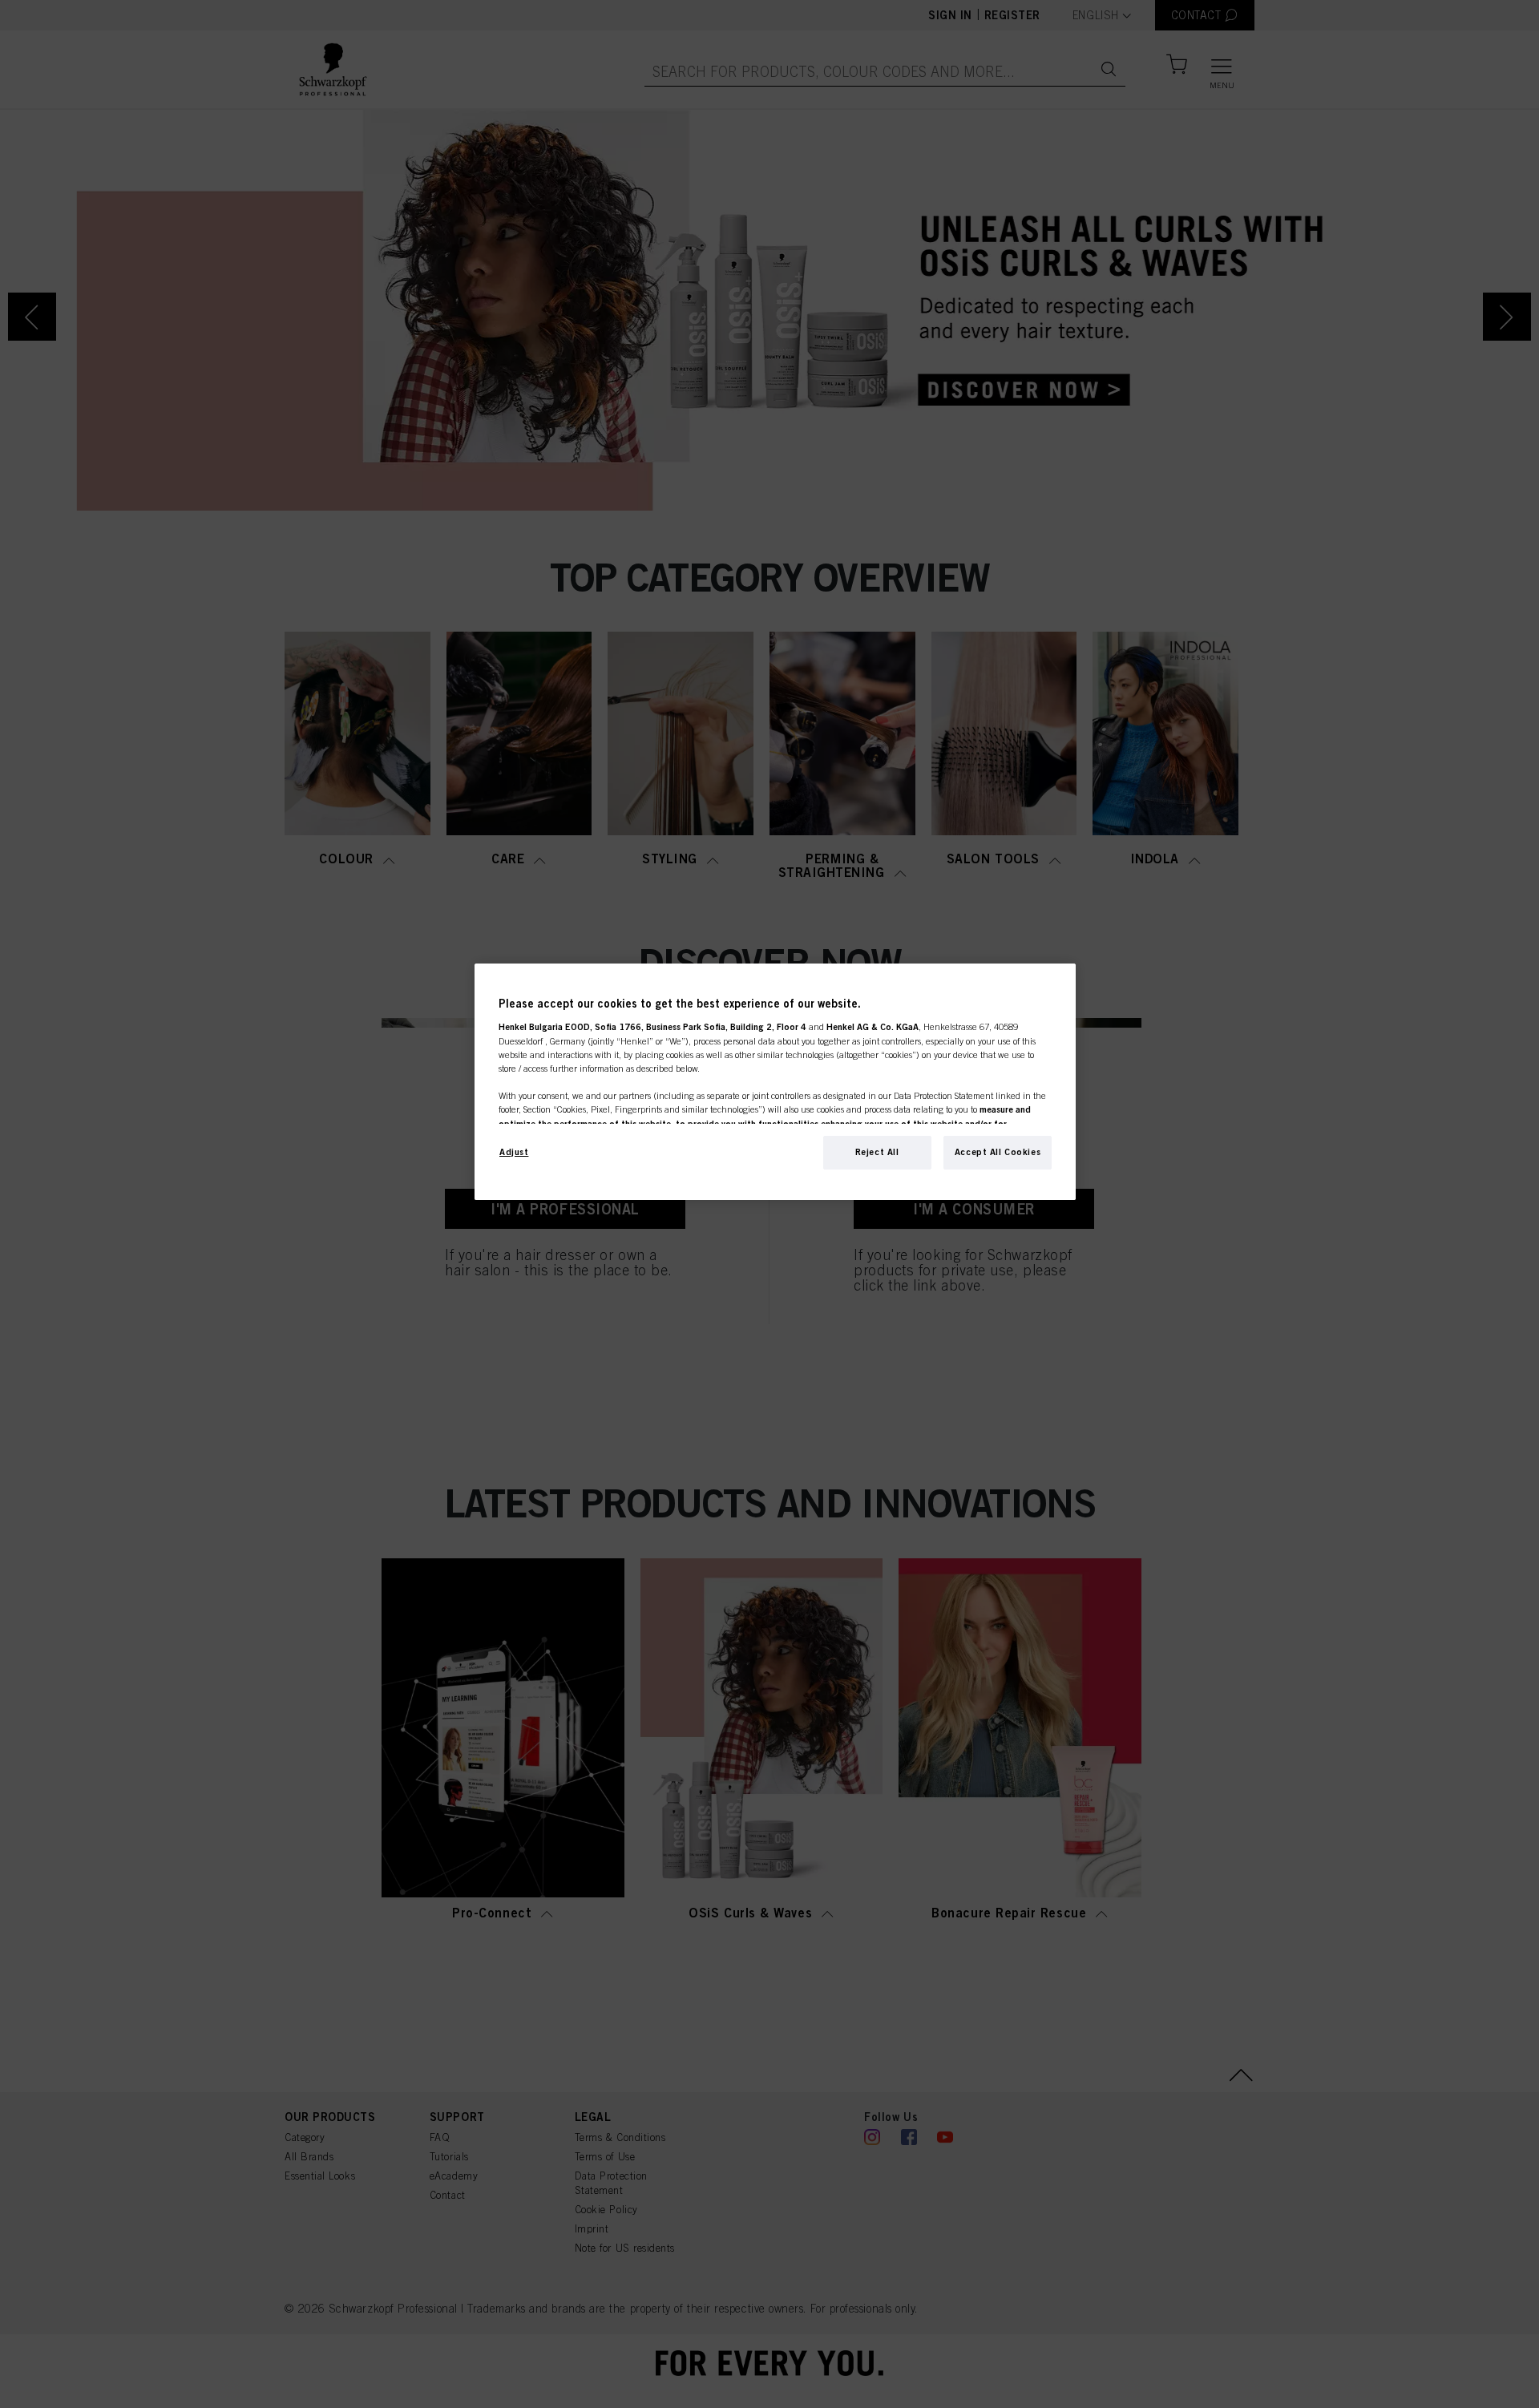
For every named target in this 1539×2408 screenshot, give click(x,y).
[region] (775, 1082)
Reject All (877, 1152)
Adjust (514, 1152)
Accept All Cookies (998, 1152)
